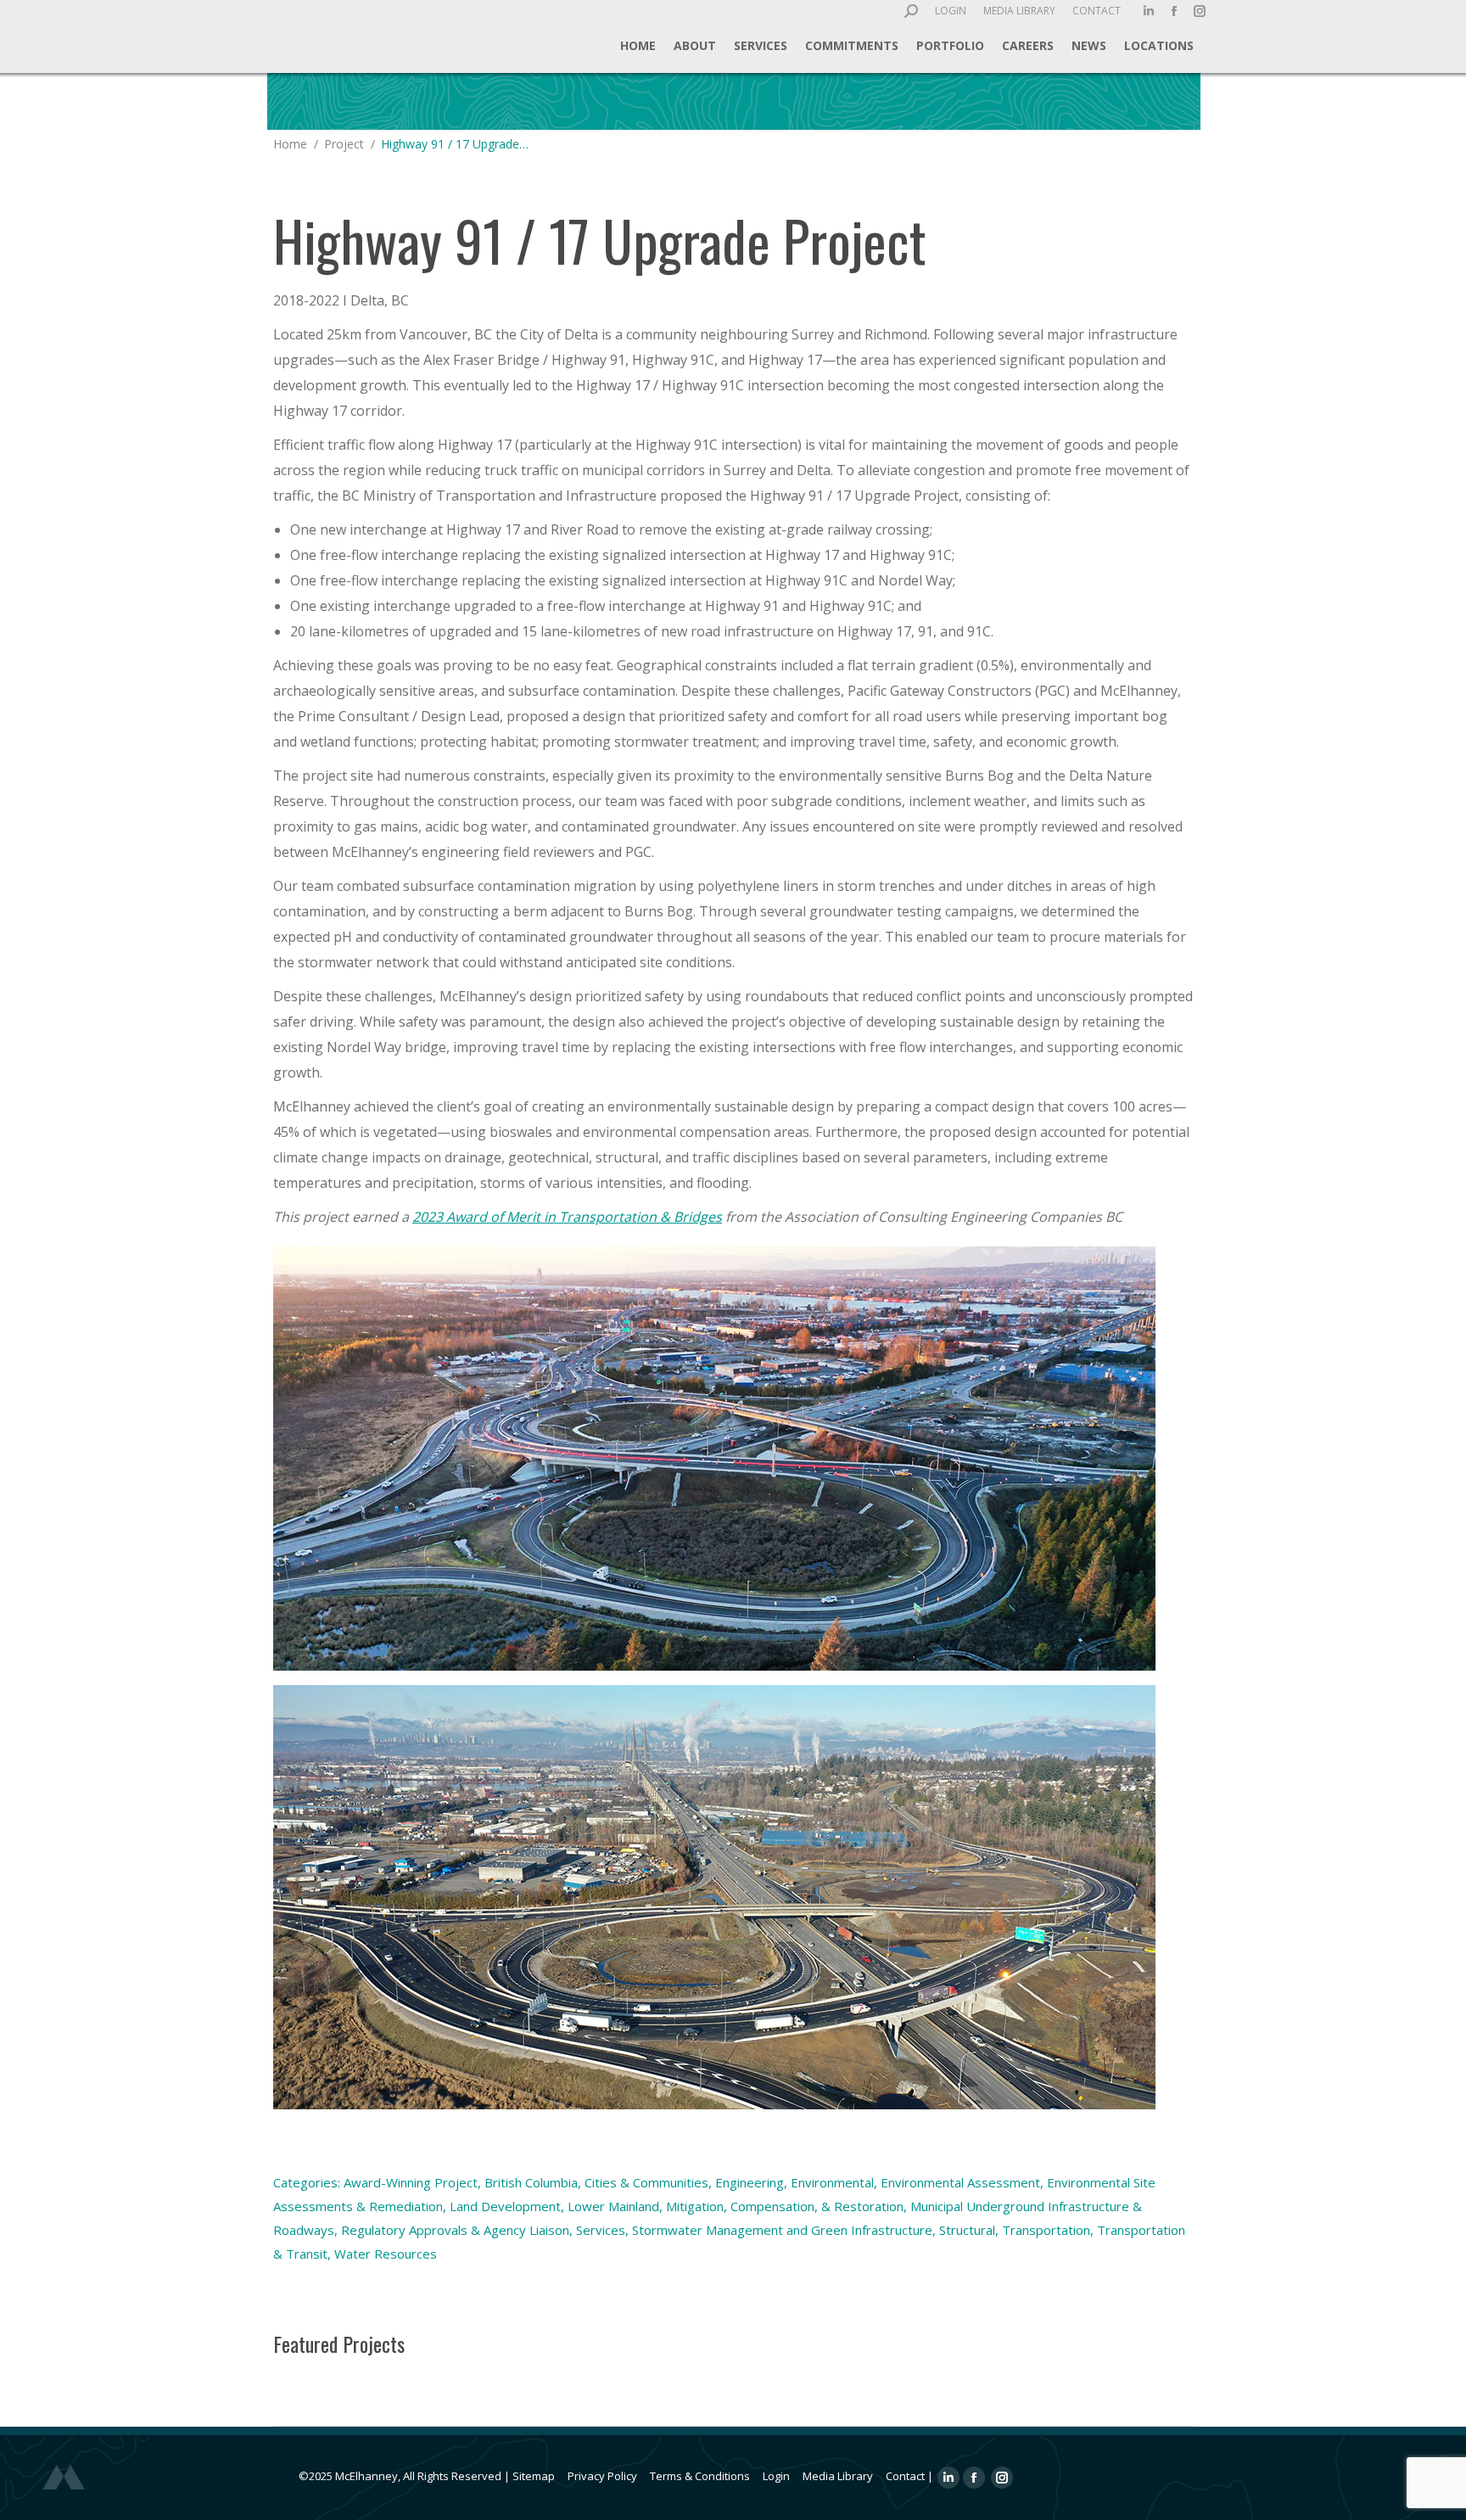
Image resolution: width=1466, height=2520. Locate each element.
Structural (967, 2230)
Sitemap (534, 2476)
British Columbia (531, 2182)
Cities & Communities (646, 2182)
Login (776, 2476)
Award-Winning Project (411, 2182)
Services (601, 2230)
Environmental (832, 2182)
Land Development (505, 2206)
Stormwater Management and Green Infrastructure (782, 2230)
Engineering (750, 2182)
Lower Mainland (613, 2206)
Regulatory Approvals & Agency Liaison (455, 2230)
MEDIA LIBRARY (1019, 11)
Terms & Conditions (700, 2476)
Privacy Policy (602, 2476)
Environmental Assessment (960, 2182)
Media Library (838, 2476)
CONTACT (1097, 11)
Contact (905, 2476)
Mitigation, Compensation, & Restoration (785, 2206)
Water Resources (386, 2254)
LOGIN (951, 11)
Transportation (1046, 2230)
